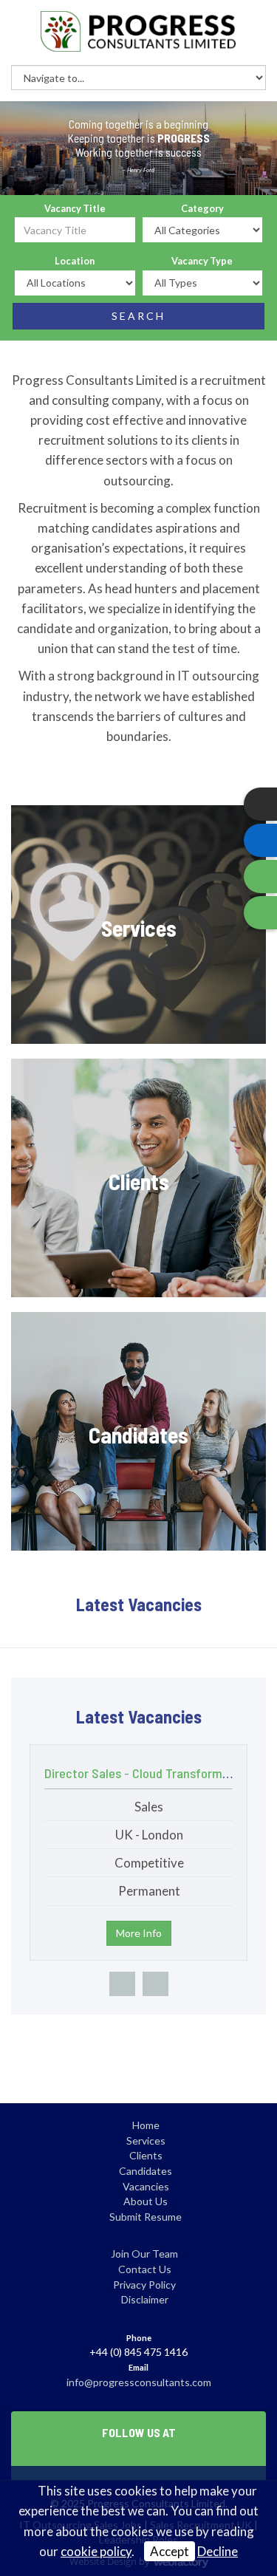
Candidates (146, 2171)
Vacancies (146, 2186)
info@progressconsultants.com (139, 2382)
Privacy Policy (144, 2285)
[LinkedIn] (260, 840)
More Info (139, 1933)
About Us (146, 2201)
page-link (138, 925)
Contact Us (145, 2269)
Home (146, 2125)
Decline (218, 2551)
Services (146, 2141)
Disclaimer (145, 2299)
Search (138, 316)
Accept (170, 2551)
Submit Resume (146, 2217)
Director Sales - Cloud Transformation (147, 1773)
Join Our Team (144, 2254)
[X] (260, 804)
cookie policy (96, 2551)
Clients (146, 2155)
